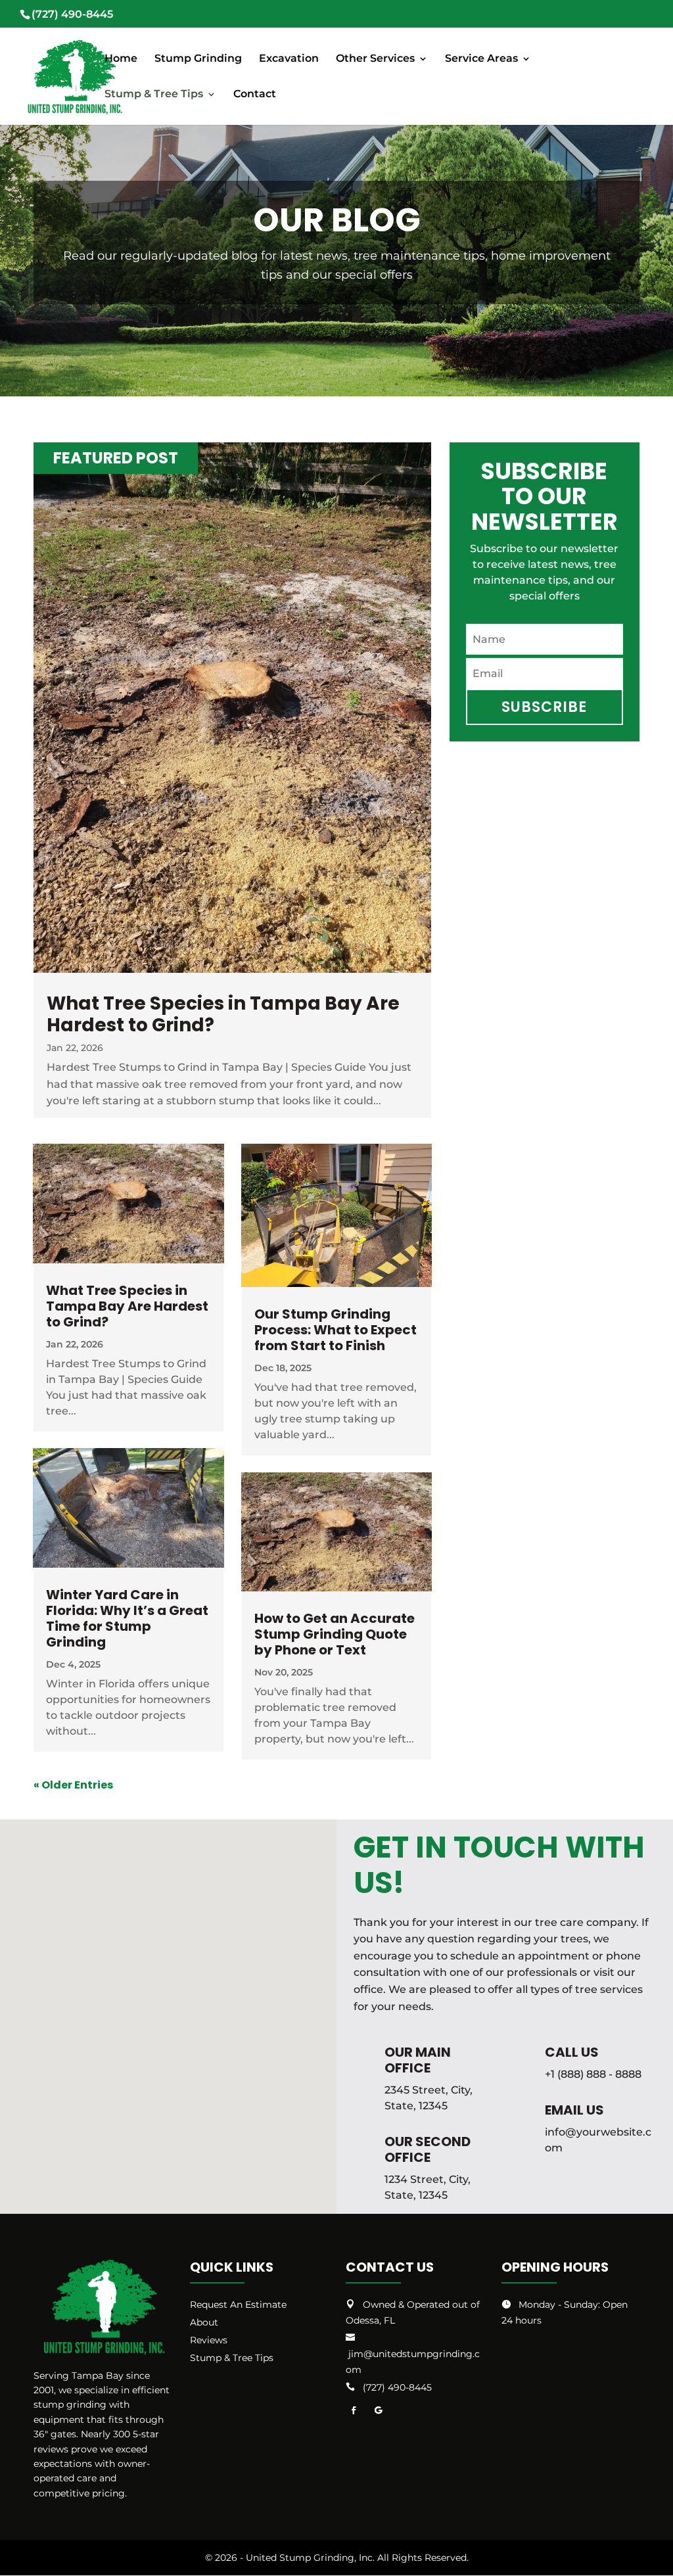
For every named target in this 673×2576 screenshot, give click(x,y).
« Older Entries (73, 1785)
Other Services (375, 59)
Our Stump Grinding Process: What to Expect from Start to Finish (336, 1330)
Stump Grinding (198, 59)
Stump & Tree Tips (154, 95)
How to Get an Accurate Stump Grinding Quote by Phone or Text (335, 1634)
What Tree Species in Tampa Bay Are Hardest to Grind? (223, 1015)
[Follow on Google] (379, 2410)
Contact (255, 95)
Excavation (289, 59)
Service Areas (481, 59)
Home (121, 59)
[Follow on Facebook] (354, 2410)
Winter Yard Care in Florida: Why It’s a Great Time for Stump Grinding (127, 1618)
